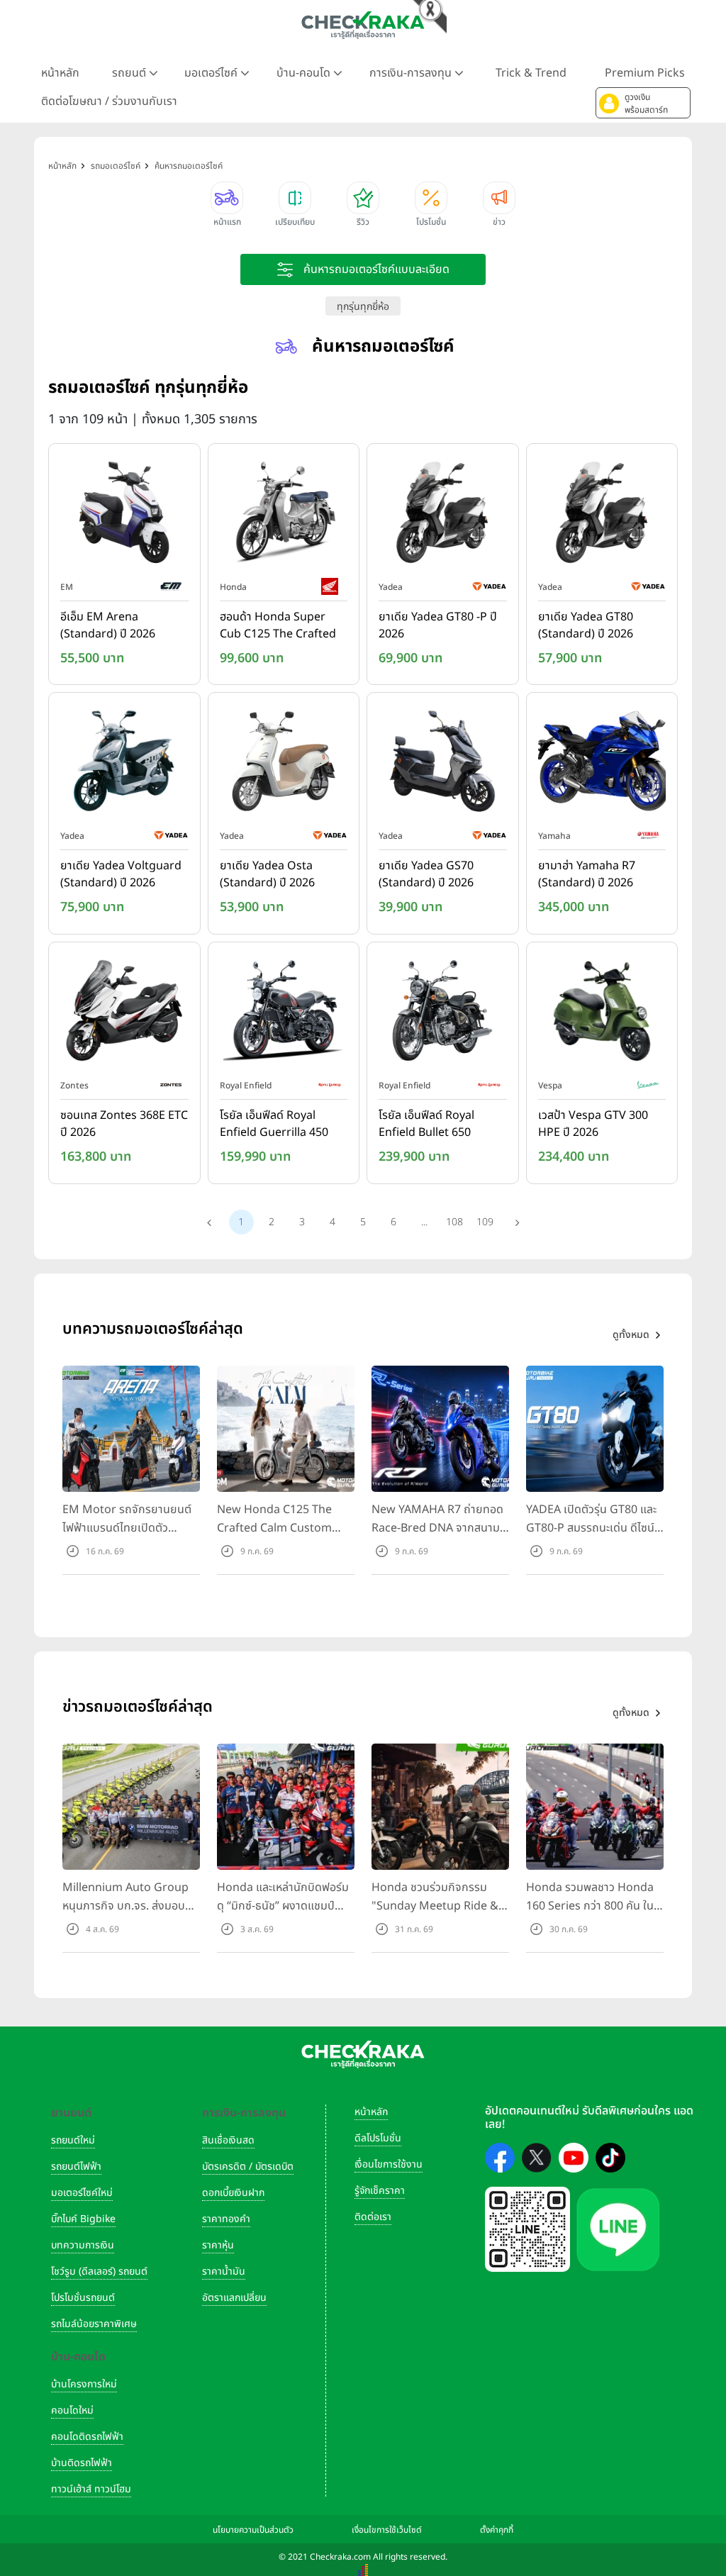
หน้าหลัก (60, 73)
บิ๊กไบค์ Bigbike (83, 2219)
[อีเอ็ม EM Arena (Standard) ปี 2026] (124, 515)
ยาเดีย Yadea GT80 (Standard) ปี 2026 (586, 625)
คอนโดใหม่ (72, 2410)
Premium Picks (645, 73)
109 (485, 1222)
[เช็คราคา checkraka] (363, 25)
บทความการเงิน (83, 2245)
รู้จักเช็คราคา (380, 2191)
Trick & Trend (531, 73)
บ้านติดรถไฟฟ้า (82, 2463)
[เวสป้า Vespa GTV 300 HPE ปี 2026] (602, 1013)
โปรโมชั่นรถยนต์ (83, 2298)
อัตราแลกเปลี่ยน (234, 2298)
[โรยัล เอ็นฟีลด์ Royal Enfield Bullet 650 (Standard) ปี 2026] (443, 1013)
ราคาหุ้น (218, 2245)
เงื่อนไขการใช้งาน (389, 2164)
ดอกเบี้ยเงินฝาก (233, 2193)
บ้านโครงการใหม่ (84, 2384)
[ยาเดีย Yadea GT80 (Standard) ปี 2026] (602, 515)
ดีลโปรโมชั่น (378, 2138)
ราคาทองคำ (226, 2219)
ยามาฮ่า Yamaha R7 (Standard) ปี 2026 (587, 874)
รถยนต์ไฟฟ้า (76, 2167)
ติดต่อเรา (373, 2217)
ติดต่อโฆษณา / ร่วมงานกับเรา (109, 101)
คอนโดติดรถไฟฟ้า (87, 2437)
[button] (643, 103)
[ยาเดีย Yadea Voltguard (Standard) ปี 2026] (124, 764)
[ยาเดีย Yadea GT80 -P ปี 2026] (443, 515)
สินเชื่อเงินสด (228, 2140)
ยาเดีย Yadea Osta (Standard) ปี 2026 (267, 874)
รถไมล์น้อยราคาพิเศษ (94, 2324)
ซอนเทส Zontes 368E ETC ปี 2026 (124, 1124)
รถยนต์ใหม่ (73, 2140)
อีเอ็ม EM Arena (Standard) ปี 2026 (108, 625)
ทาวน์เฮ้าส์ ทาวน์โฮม (91, 2489)
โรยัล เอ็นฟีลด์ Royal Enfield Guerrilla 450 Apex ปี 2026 (274, 1125)
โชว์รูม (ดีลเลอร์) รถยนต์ (99, 2271)
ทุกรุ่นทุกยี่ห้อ (363, 307)
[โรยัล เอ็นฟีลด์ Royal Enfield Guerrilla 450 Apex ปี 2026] (284, 1013)
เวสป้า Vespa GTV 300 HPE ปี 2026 (593, 1124)
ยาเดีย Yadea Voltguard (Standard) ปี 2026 (121, 874)
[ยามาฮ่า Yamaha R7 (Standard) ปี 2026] (602, 764)
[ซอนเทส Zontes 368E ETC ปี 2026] (124, 1013)
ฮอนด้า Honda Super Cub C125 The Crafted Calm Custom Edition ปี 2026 (281, 626)
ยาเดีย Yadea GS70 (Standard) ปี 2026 (426, 874)
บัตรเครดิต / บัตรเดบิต (248, 2167)
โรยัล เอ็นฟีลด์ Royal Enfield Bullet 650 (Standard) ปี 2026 (426, 1125)
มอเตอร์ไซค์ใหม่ (82, 2193)
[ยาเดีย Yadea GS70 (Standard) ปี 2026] (443, 764)
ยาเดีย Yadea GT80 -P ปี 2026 (438, 625)
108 (454, 1222)
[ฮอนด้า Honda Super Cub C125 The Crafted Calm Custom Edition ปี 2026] (284, 515)
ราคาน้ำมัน (224, 2271)
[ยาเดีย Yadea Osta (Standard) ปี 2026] (284, 764)
